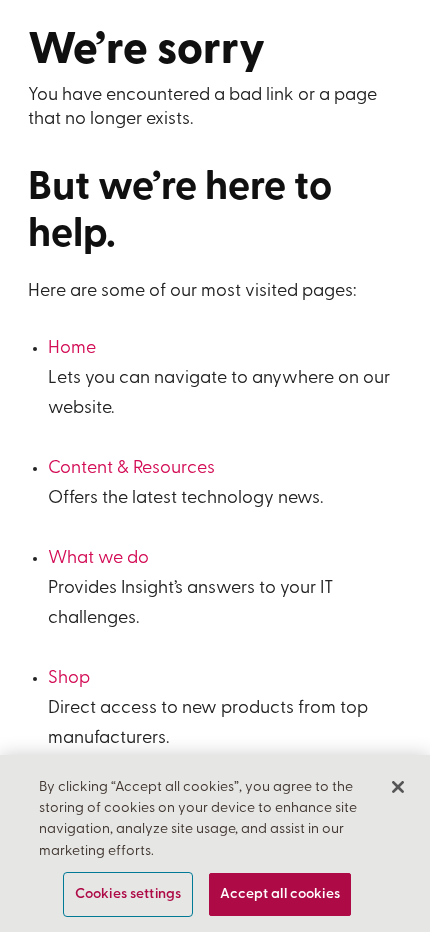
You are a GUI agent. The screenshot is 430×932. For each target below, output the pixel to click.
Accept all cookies (280, 894)
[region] (215, 843)
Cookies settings (128, 894)
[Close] (398, 787)
